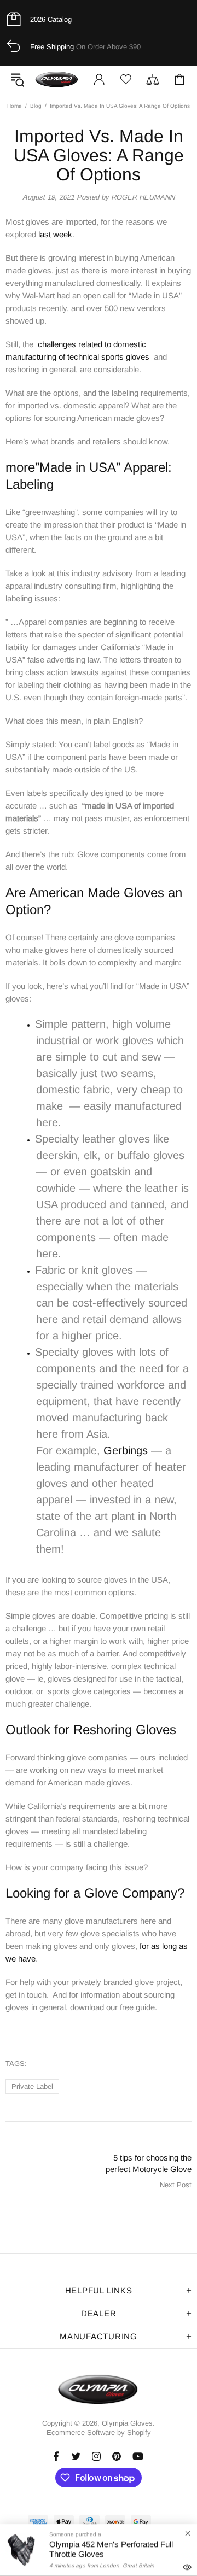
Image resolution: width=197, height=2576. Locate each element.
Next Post (176, 2185)
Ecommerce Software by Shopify (99, 2432)
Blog (36, 106)
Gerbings (126, 1450)
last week (55, 234)
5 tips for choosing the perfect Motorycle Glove (149, 2163)
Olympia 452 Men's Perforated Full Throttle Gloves (111, 2549)
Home (15, 106)
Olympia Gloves (57, 79)
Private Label (32, 2086)
